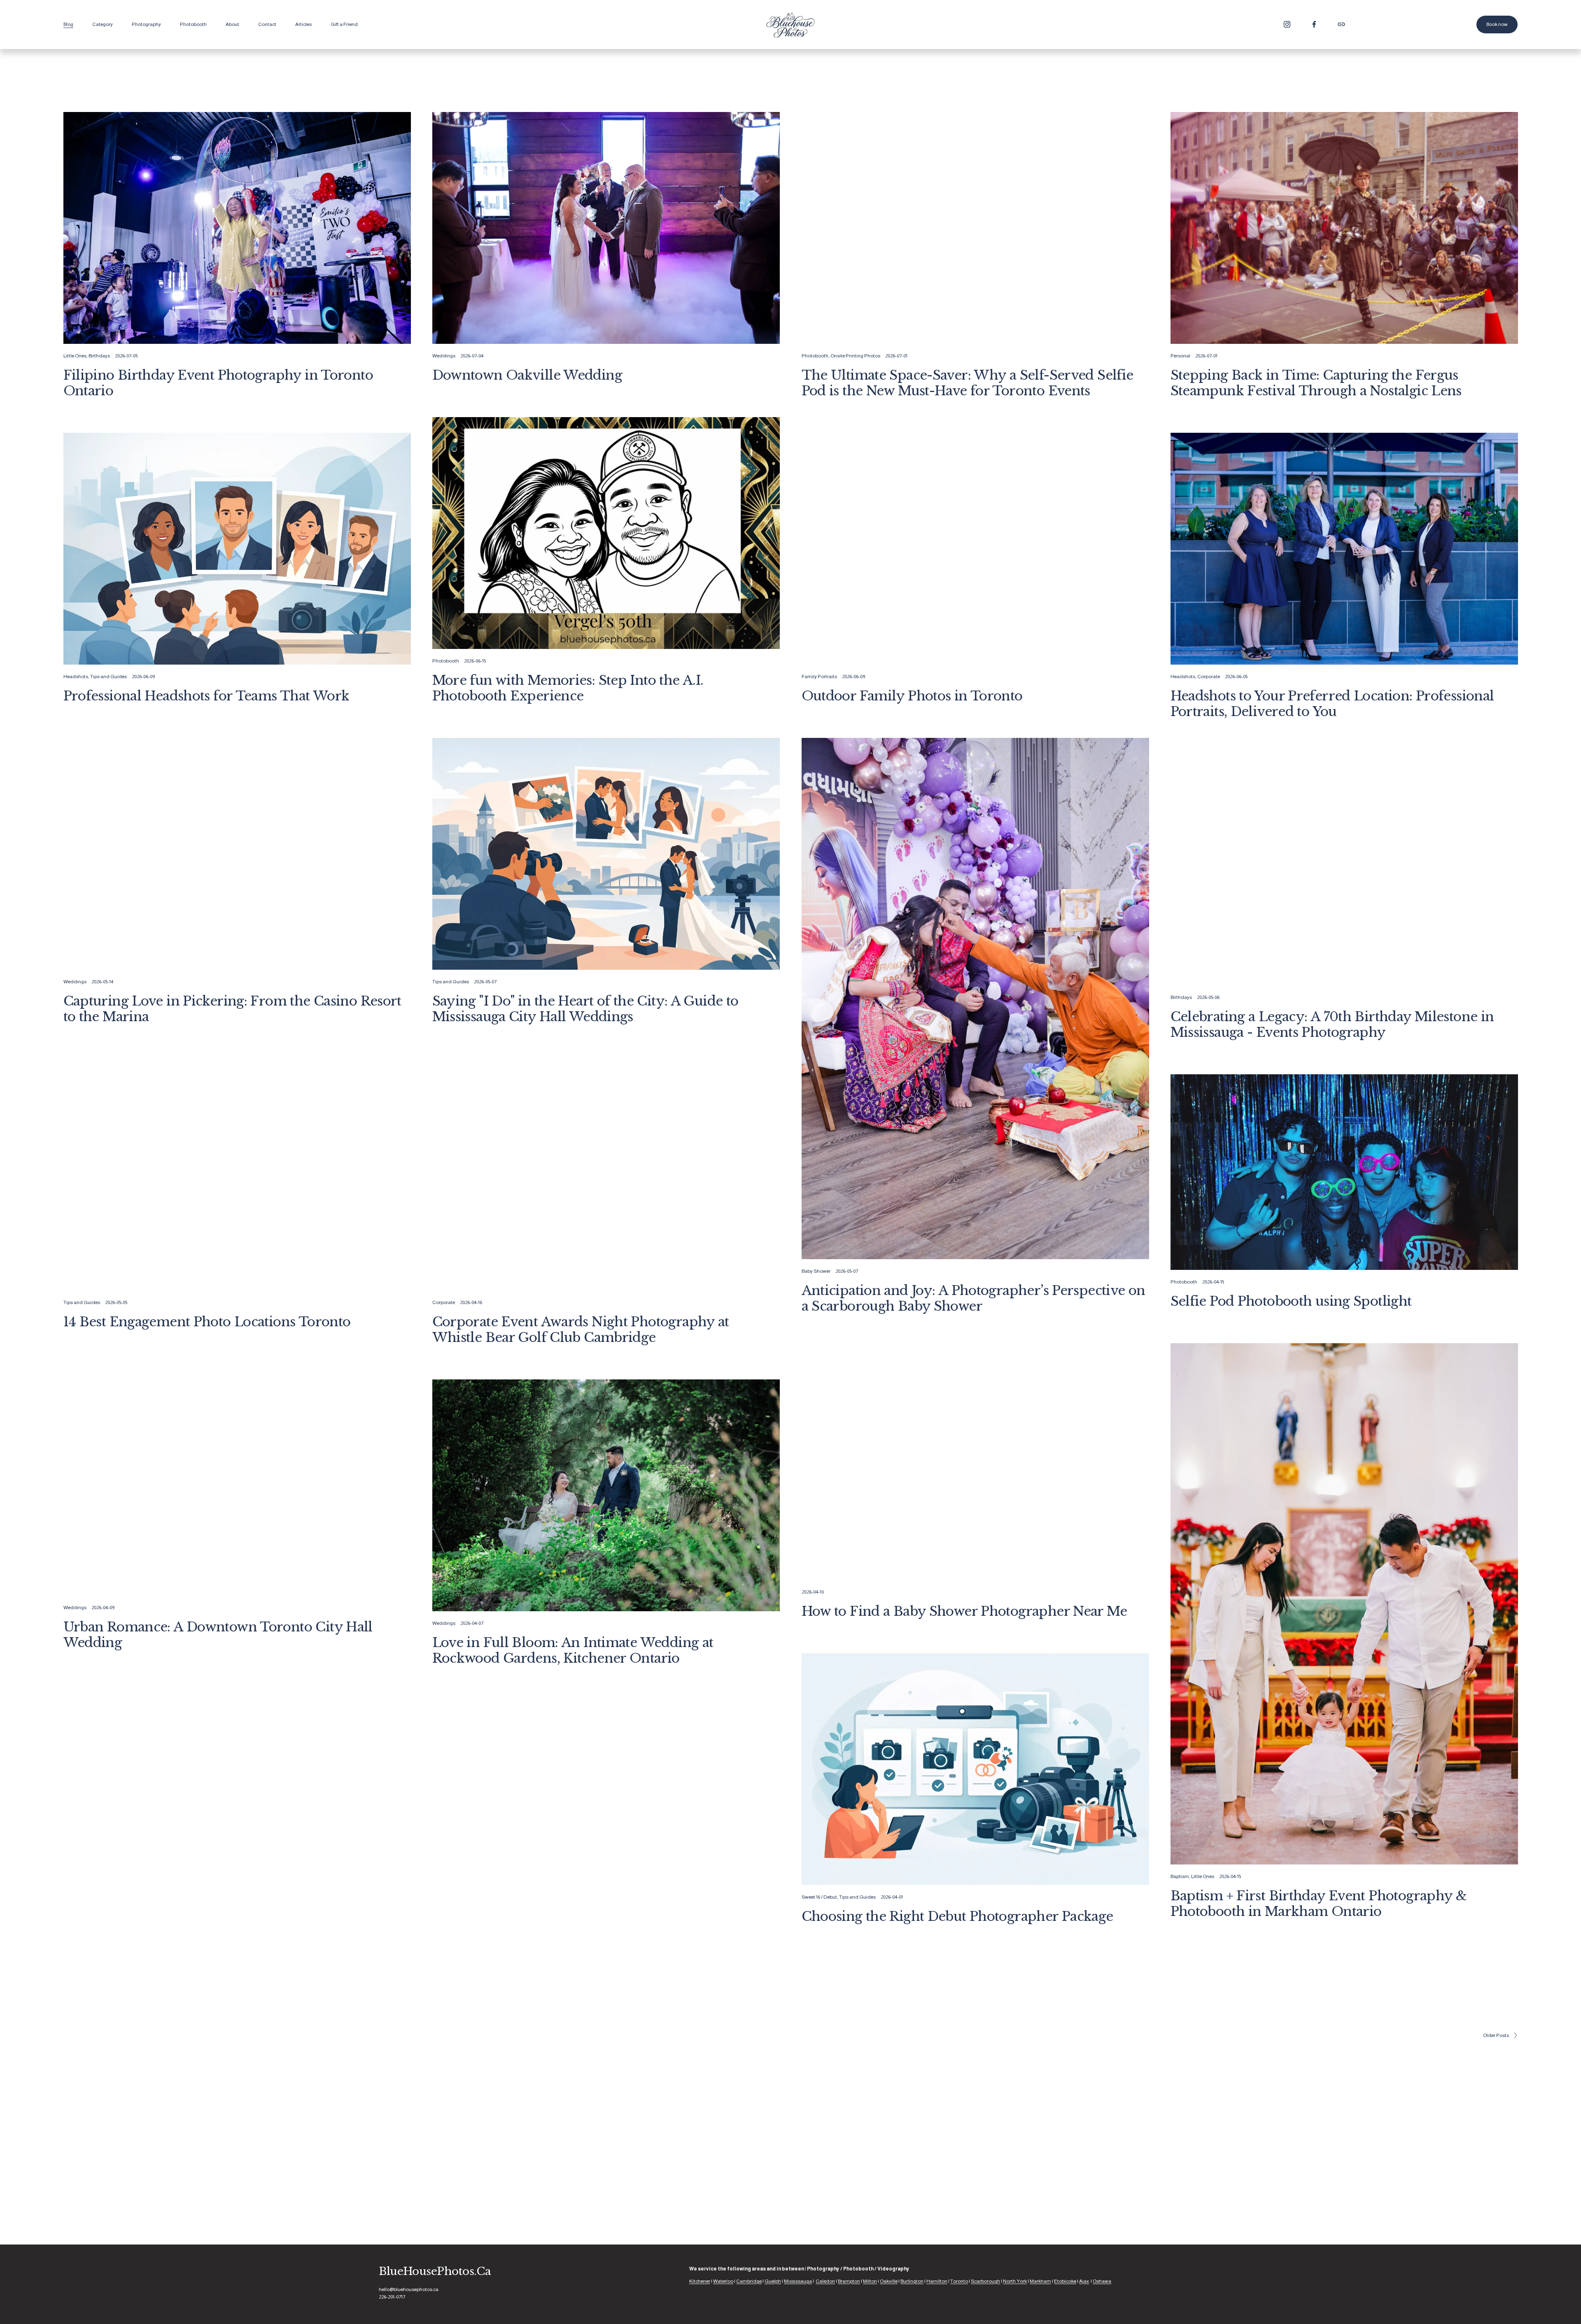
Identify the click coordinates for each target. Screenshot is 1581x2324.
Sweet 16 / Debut (819, 1897)
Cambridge (749, 2281)
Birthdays (99, 356)
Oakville (889, 2281)
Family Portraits (819, 677)
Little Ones (75, 356)
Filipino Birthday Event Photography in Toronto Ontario (218, 383)
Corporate (1209, 677)
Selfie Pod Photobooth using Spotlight (1291, 1301)
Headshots (76, 677)
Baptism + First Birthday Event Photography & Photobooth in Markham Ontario (1319, 1903)
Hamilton (937, 2281)
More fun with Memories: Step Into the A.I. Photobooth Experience (568, 688)
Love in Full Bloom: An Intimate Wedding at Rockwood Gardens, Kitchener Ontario (573, 1650)
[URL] (1341, 24)
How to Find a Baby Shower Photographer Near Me (964, 1611)
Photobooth (815, 356)
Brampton (849, 2281)
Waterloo (723, 2281)
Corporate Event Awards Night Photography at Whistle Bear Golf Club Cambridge (581, 1329)
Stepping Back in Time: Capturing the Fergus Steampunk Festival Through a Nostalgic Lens (1316, 383)
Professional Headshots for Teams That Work (206, 696)
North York (1015, 2281)
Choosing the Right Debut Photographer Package (957, 1916)
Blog (68, 24)
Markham (1040, 2281)
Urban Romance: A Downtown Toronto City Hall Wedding (218, 1634)
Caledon (825, 2281)
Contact (267, 24)
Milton (870, 2281)
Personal (1180, 356)
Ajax (1084, 2281)
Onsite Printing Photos (855, 356)
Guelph (773, 2281)
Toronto (959, 2281)
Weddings (444, 356)
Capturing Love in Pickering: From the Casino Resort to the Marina (232, 1009)
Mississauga (798, 2281)
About (232, 24)
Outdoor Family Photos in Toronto (912, 696)
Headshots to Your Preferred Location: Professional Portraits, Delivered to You (1332, 703)
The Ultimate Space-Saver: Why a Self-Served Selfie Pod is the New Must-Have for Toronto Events (968, 383)
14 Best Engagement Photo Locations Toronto (207, 1322)
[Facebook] (1314, 24)
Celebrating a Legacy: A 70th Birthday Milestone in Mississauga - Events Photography (1332, 1024)
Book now (1497, 24)
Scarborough (985, 2281)
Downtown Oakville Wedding (527, 375)
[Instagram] (1287, 24)
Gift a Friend (344, 24)
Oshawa (1102, 2281)
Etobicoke (1065, 2281)
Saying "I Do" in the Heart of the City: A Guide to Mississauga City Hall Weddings (585, 1009)
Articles (303, 24)
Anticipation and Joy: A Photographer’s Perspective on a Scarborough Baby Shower (974, 1298)
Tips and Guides (108, 677)
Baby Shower (816, 1271)
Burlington (912, 2281)
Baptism (1180, 1876)
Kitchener (700, 2281)
